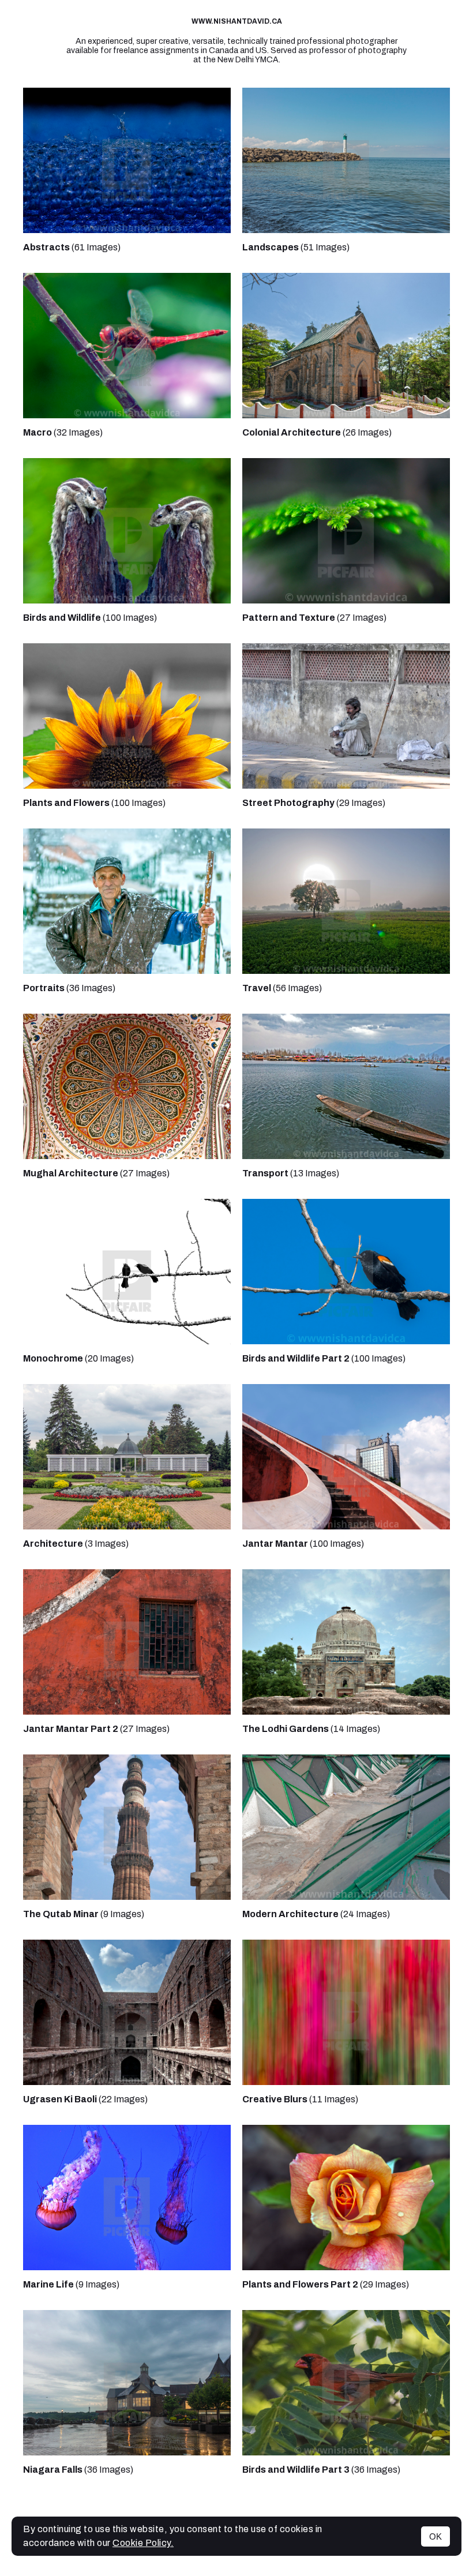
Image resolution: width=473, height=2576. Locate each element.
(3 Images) (76, 1544)
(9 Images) (84, 1914)
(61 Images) (72, 247)
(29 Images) (314, 803)
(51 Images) (296, 247)
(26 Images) (317, 432)
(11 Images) (300, 2099)
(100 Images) (90, 618)
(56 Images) (282, 988)
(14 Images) (311, 1729)
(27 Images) (314, 618)
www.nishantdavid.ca (237, 21)
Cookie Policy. (143, 2543)
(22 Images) (85, 2099)
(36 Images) (69, 988)
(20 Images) (78, 1358)
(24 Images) (316, 1914)
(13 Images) (291, 1173)
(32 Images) (63, 432)
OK (436, 2536)
